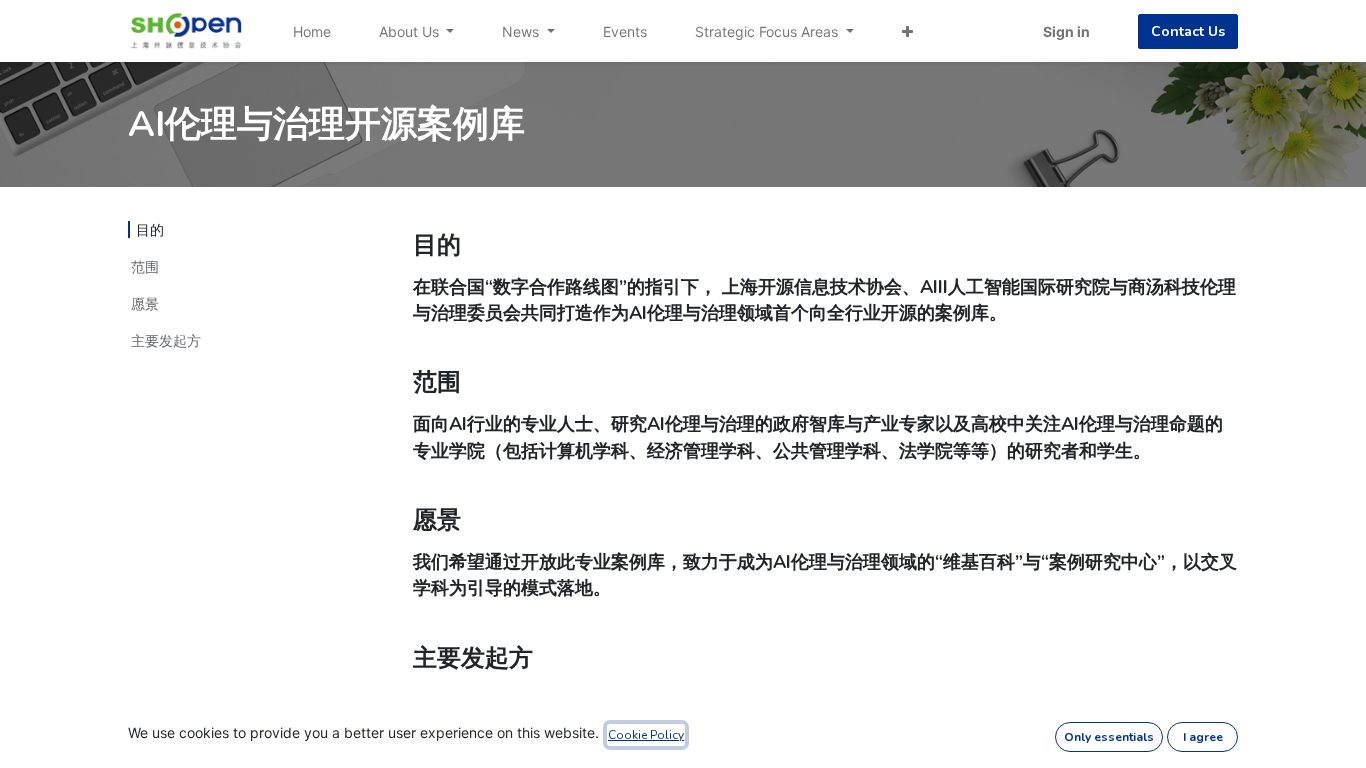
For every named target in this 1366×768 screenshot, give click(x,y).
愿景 (145, 303)
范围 (145, 266)
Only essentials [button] (1109, 737)
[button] (907, 31)
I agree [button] (1203, 737)
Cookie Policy (646, 735)
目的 (150, 229)
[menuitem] (312, 31)
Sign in (1066, 31)
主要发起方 (166, 340)
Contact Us (1188, 31)
